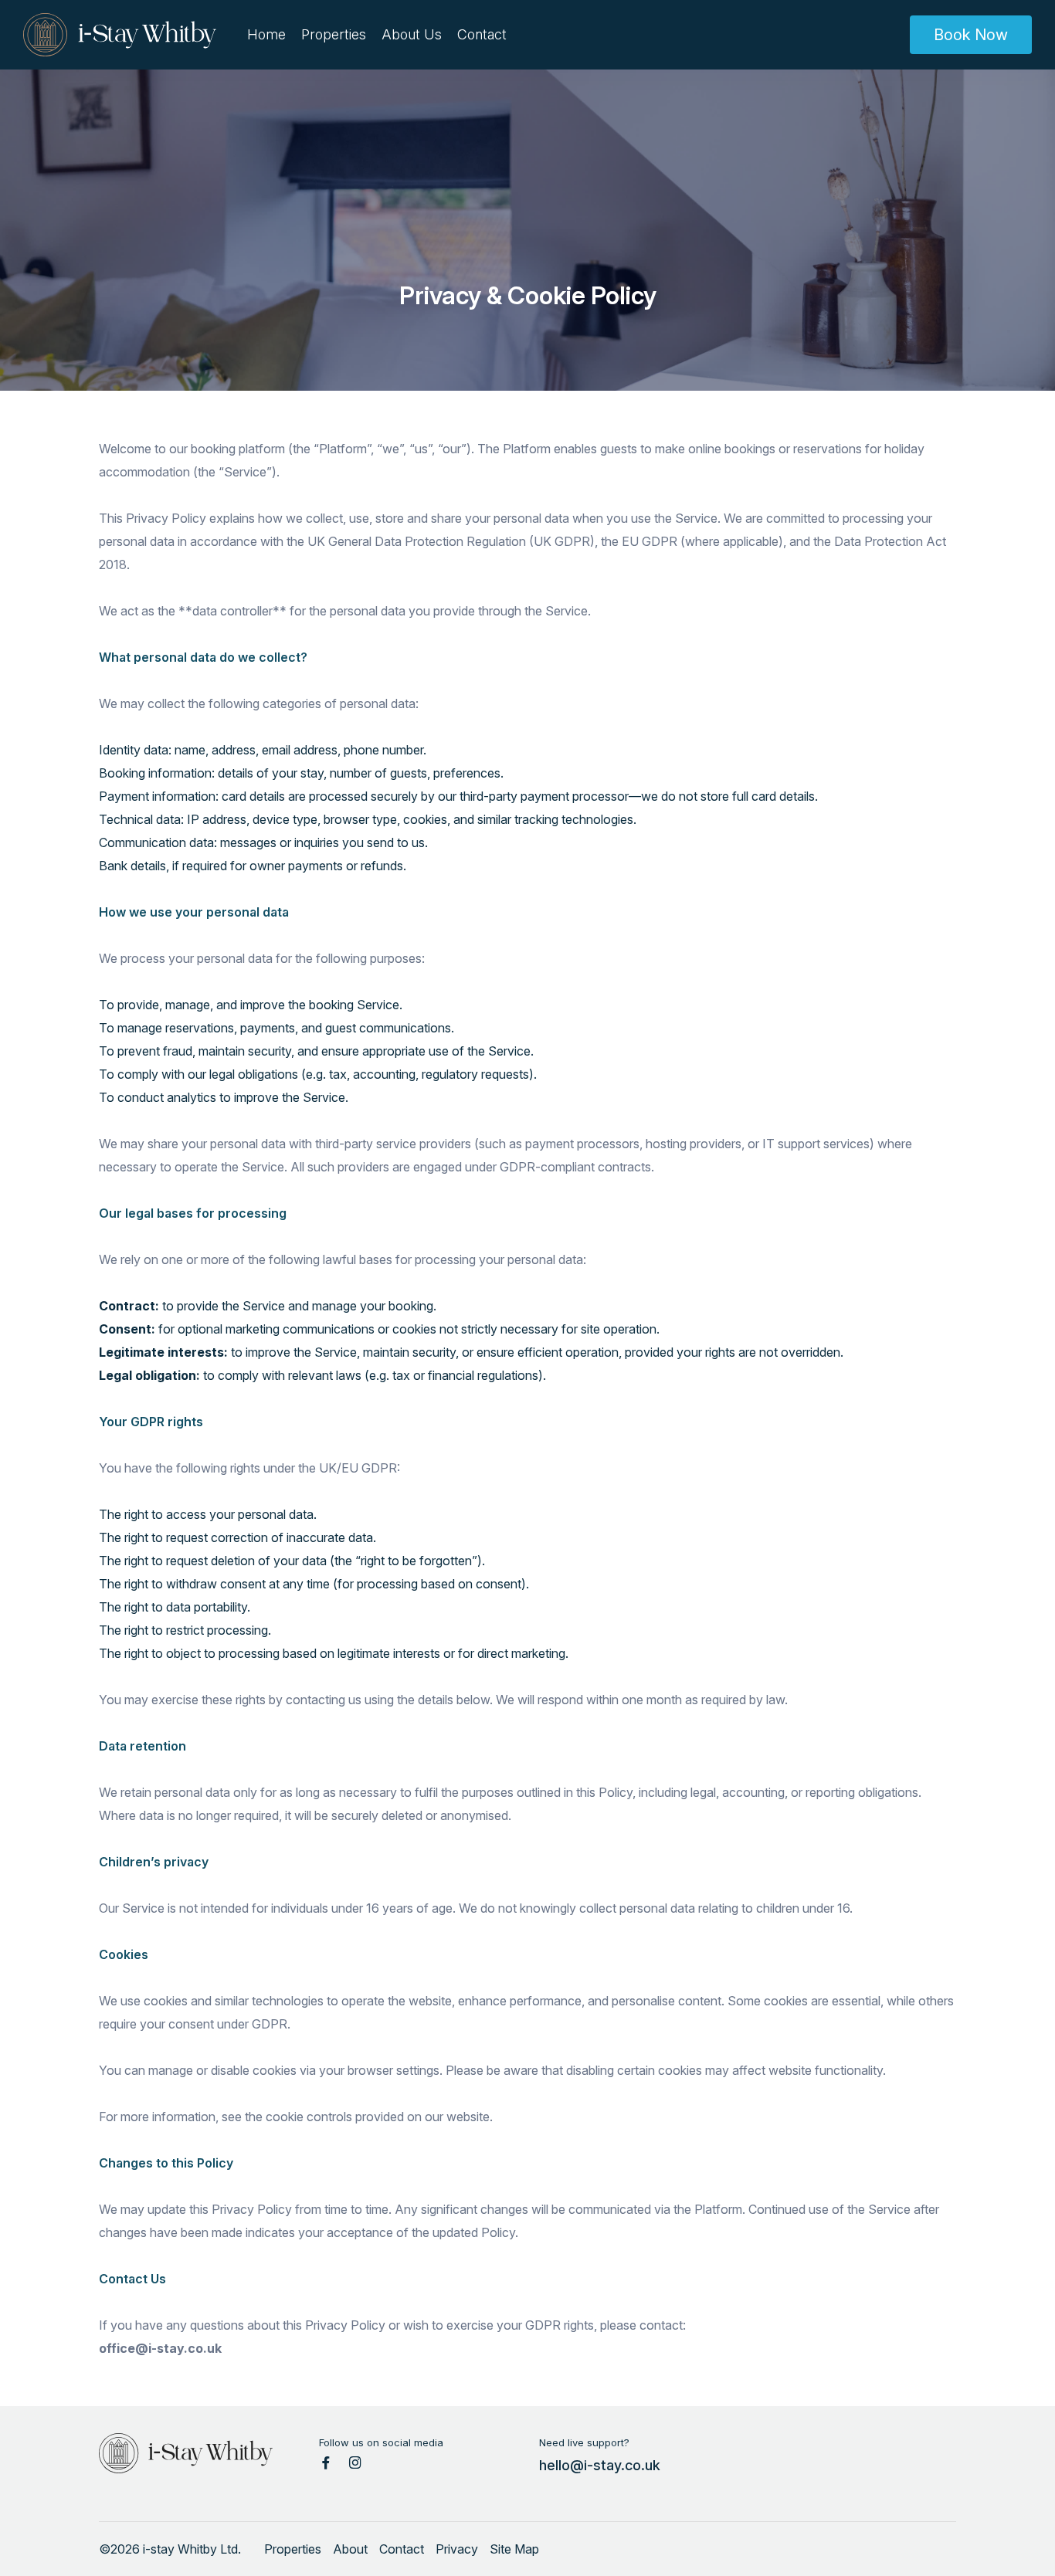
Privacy (457, 2549)
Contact (482, 34)
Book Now (971, 35)
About (350, 2549)
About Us (412, 34)
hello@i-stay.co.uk (600, 2465)
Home (266, 34)
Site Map (514, 2549)
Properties (334, 34)
